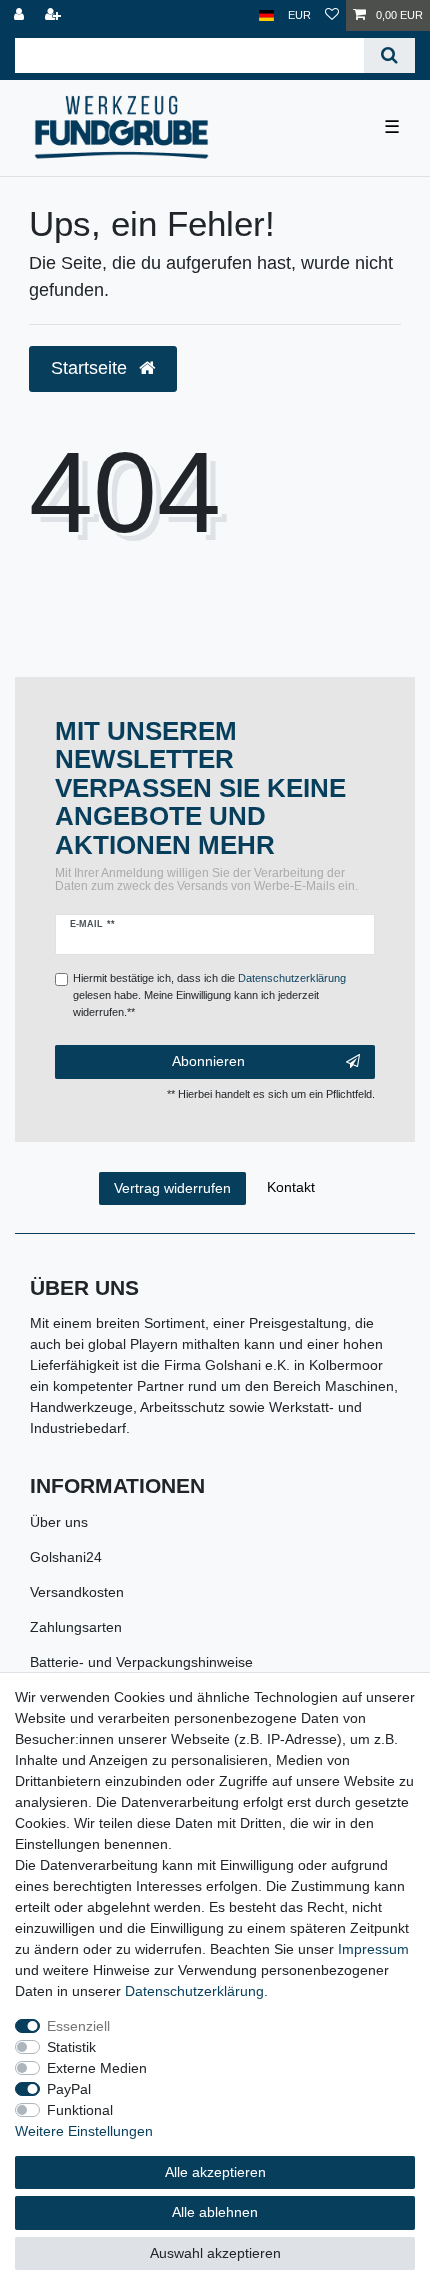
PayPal (69, 2089)
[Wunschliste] (332, 15)
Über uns (59, 1522)
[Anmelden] (21, 15)
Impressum (373, 1949)
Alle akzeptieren (215, 2172)
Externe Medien (97, 2068)
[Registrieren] (55, 15)
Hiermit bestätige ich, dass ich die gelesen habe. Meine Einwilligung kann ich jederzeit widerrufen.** (209, 995)
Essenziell (78, 2026)
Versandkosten (77, 1592)
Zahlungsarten (76, 1627)
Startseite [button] (91, 368)
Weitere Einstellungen (84, 2131)
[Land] (266, 15)
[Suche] (389, 55)
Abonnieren (208, 1061)
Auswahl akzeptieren (215, 2253)
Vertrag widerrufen (172, 1188)
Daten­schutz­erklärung (194, 1991)
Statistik (71, 2047)
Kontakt (291, 1187)
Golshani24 (66, 1557)
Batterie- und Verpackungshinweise (141, 1662)
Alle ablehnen (215, 2212)
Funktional (80, 2110)
